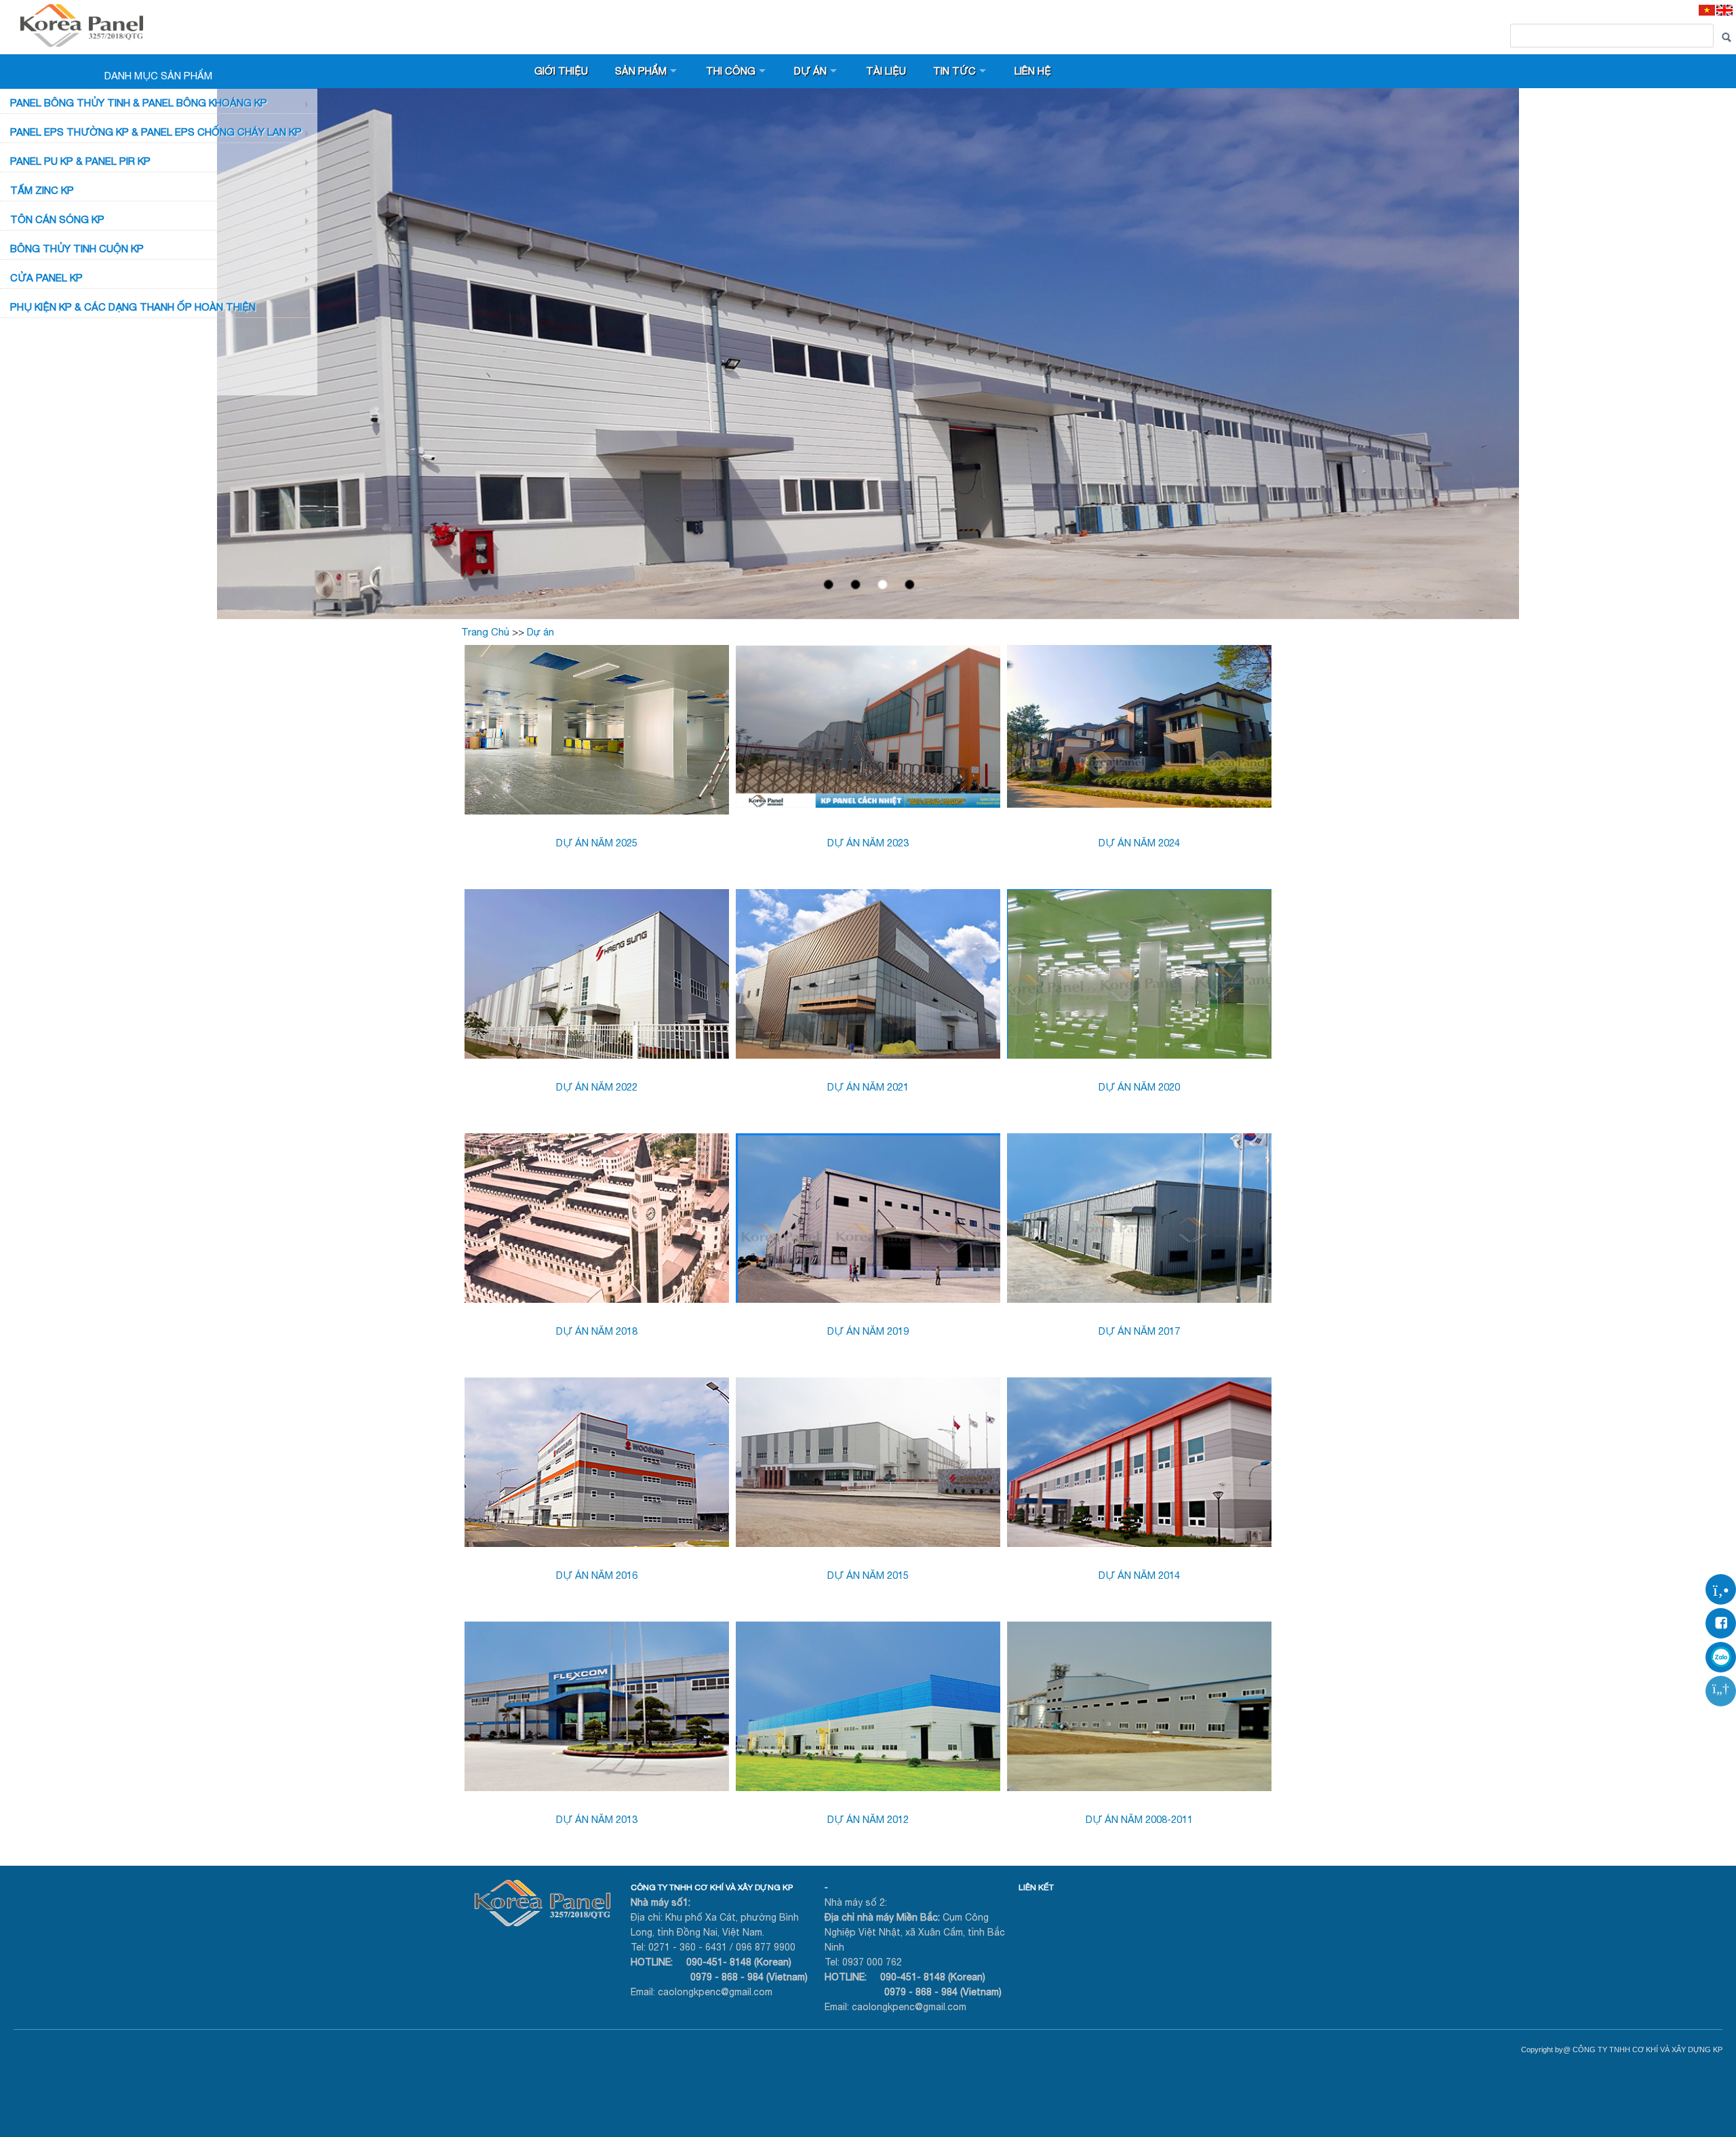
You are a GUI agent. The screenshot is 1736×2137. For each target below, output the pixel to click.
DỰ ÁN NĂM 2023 (868, 843)
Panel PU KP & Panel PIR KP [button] (80, 161)
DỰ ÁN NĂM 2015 (868, 1575)
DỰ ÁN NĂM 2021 (868, 1087)
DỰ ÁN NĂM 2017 (1139, 1331)
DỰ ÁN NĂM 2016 (597, 1575)
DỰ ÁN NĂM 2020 (1139, 1087)
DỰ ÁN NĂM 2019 (868, 1331)
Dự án (810, 71)
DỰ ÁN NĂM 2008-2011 (1139, 1819)
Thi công (731, 71)
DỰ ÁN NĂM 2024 (1139, 843)
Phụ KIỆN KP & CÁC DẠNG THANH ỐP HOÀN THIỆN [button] (133, 307)
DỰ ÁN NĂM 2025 (597, 843)
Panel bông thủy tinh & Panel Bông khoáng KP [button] (139, 103)
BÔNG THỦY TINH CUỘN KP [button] (77, 249)
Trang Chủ (485, 632)
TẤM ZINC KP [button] (42, 190)
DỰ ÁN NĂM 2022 (597, 1087)
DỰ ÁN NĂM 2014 (1139, 1575)
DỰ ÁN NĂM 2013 (597, 1819)
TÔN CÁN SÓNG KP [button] (57, 219)
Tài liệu (886, 71)
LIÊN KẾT (1036, 1887)
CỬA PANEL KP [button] (46, 278)
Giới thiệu (561, 71)
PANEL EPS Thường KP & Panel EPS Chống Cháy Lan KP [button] (156, 132)
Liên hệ (1033, 71)
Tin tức (954, 71)
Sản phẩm (641, 71)
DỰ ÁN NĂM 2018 (597, 1331)
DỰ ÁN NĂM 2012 (868, 1819)
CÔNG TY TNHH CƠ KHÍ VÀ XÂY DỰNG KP (712, 1887)
